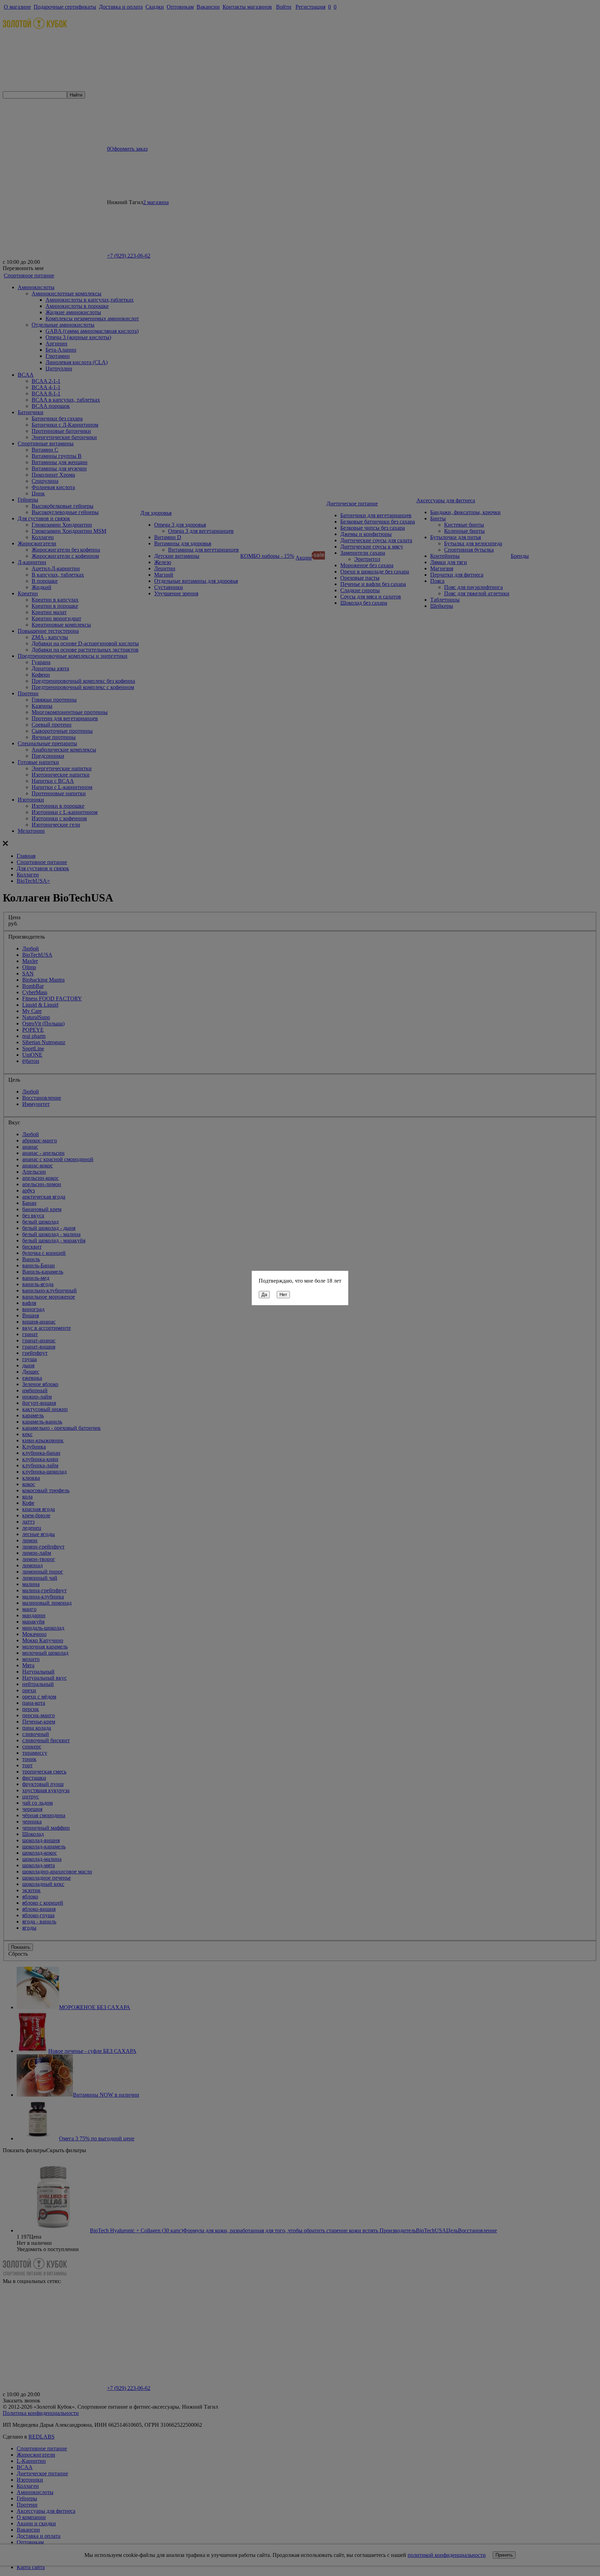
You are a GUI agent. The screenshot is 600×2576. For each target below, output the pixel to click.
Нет (283, 1295)
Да (264, 1295)
